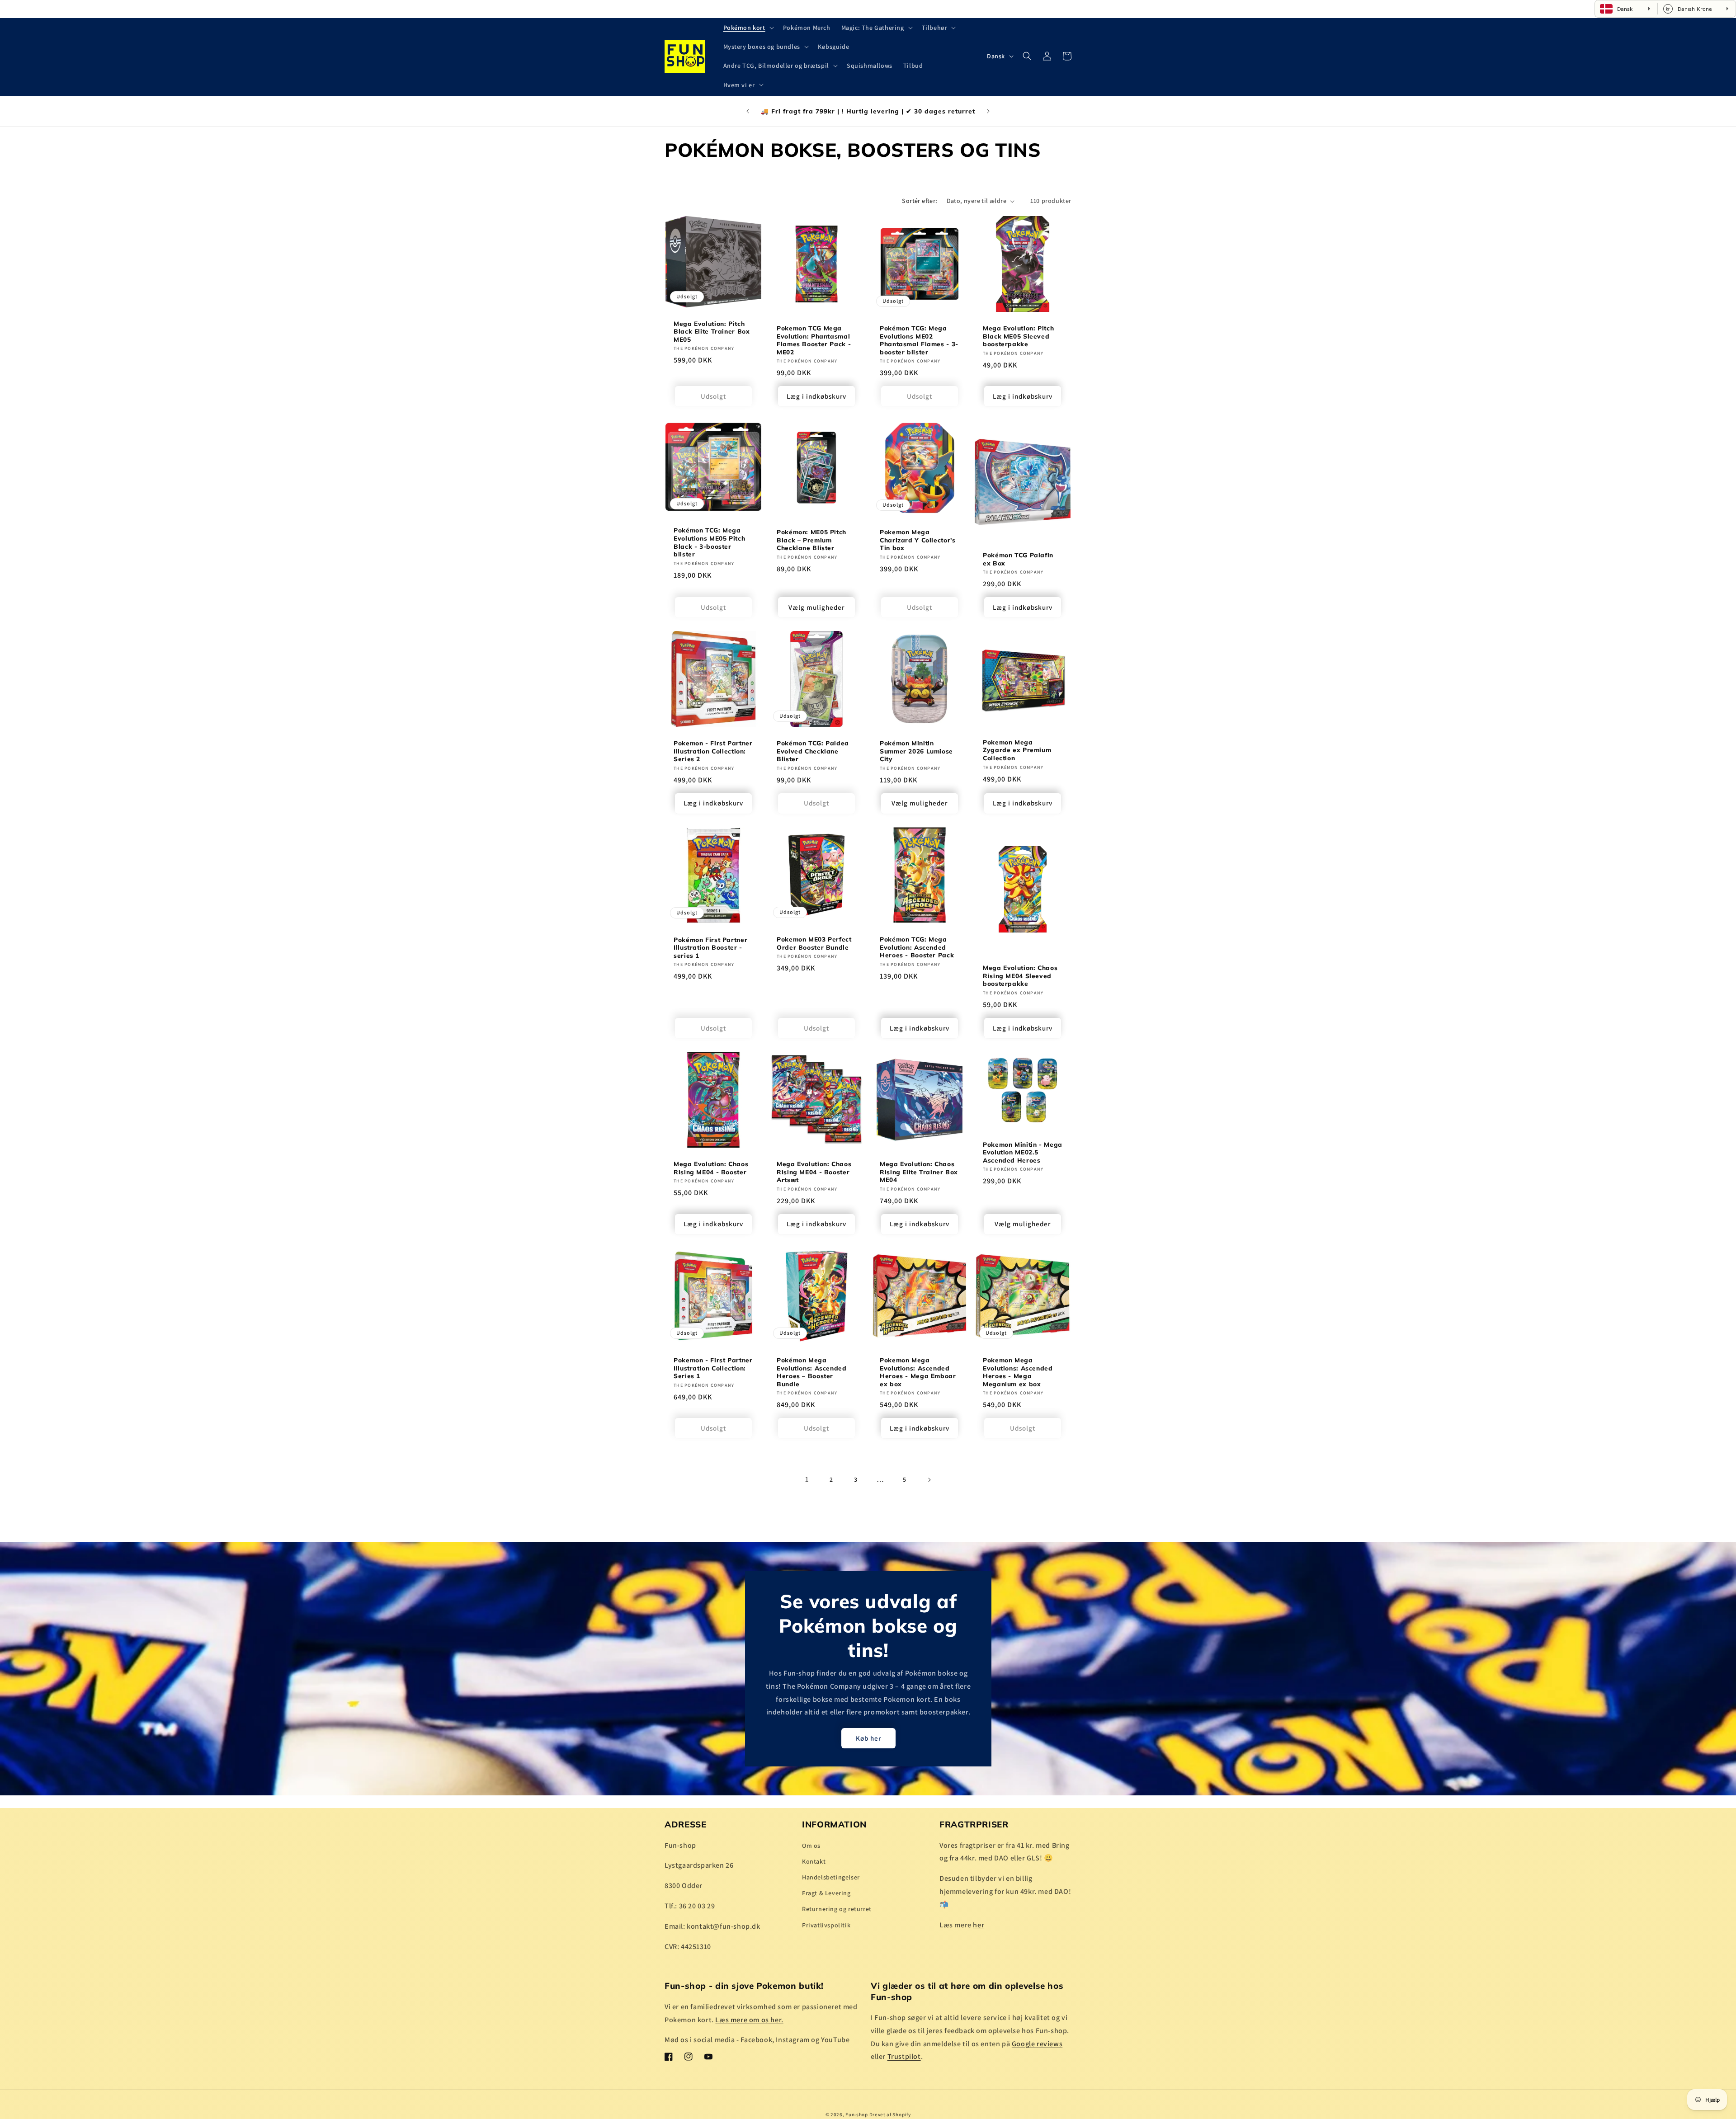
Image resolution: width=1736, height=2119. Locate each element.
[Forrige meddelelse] (748, 111)
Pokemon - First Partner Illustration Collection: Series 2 (713, 751)
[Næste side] (929, 1480)
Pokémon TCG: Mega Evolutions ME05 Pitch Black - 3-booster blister (709, 542)
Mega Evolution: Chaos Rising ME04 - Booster (711, 1168)
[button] (748, 28)
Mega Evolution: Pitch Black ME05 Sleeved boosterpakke (1018, 336)
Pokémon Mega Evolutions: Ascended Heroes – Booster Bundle (812, 1372)
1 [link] (807, 1479)
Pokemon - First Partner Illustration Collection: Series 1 (713, 1368)
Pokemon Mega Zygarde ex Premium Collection (1017, 750)
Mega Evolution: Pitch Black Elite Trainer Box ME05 (712, 331)
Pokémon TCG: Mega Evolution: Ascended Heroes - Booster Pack (917, 947)
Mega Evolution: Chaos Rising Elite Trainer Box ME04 (919, 1172)
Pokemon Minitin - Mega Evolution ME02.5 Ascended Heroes (1023, 1152)
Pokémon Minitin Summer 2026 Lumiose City (916, 751)
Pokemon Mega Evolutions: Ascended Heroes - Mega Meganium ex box (1018, 1372)
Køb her (868, 1738)
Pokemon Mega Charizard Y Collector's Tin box (918, 540)
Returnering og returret (837, 1909)
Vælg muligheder (816, 607)
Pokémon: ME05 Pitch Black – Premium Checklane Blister (811, 540)
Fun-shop (857, 2114)
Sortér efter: (920, 201)
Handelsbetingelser (831, 1877)
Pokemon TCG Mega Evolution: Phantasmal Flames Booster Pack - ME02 (814, 340)
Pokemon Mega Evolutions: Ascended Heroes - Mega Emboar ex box (918, 1372)
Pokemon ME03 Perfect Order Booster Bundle (814, 943)
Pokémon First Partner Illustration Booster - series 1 (710, 947)
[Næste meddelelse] (988, 111)
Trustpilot (904, 2056)
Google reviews (1037, 2043)
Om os (811, 1845)
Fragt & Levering (826, 1893)
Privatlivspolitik (826, 1925)
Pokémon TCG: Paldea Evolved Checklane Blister (813, 751)
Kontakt (814, 1861)
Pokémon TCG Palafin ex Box (1018, 559)
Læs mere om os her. (749, 2019)
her (979, 1924)
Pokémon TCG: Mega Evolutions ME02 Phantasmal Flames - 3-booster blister (919, 340)
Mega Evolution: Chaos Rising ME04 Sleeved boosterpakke (1020, 975)
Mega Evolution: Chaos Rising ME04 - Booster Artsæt (814, 1172)
